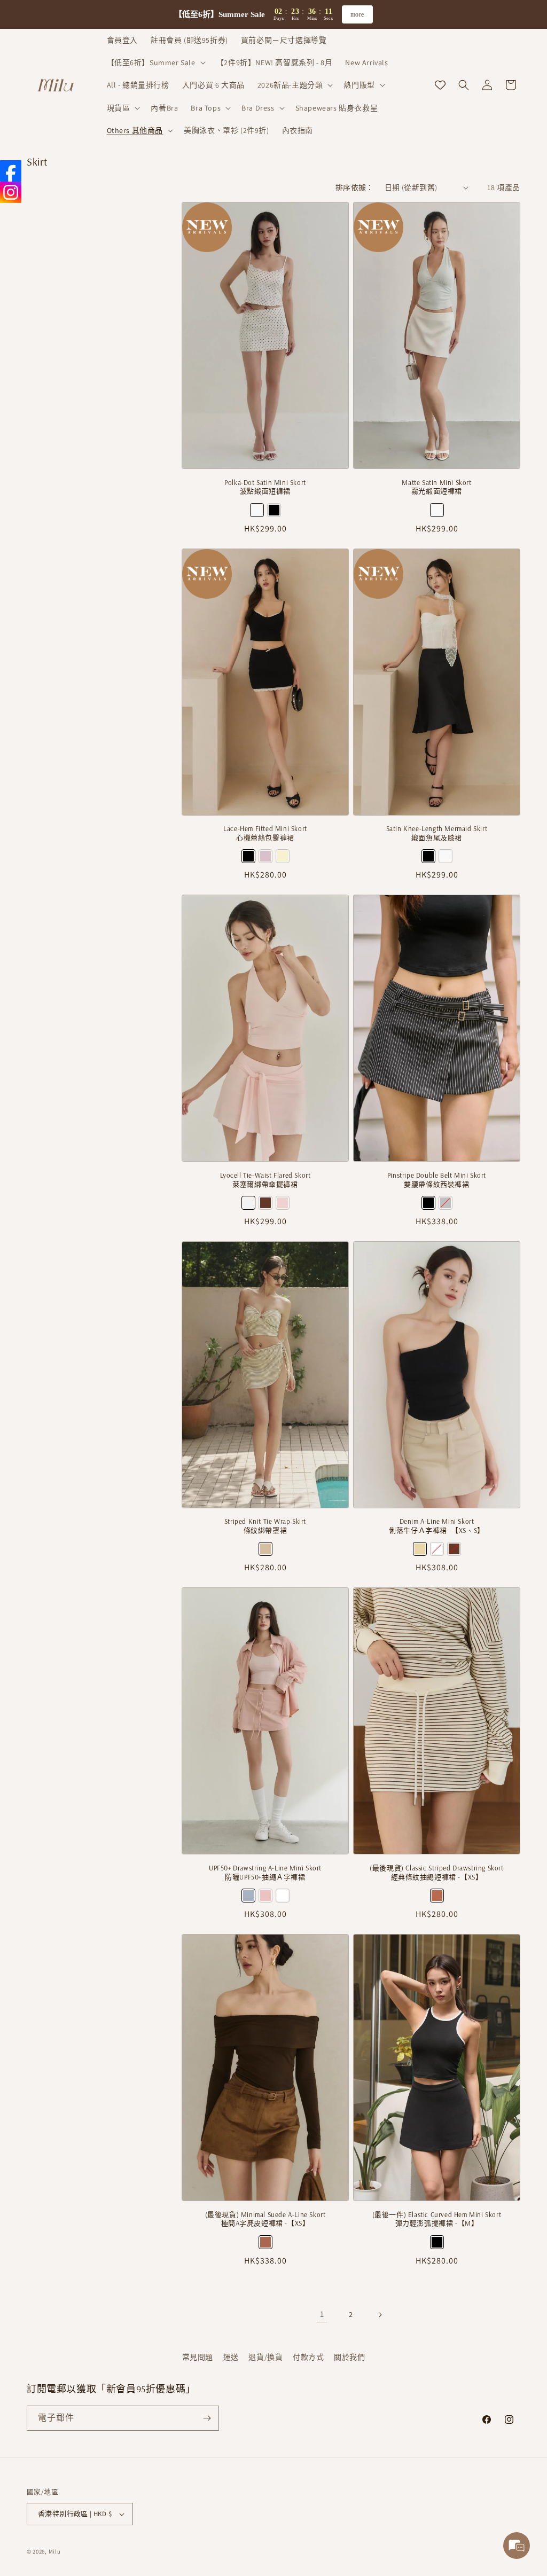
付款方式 (308, 2357)
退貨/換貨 (265, 2357)
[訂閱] (207, 2418)
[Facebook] (11, 171)
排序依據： (355, 187)
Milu (55, 2551)
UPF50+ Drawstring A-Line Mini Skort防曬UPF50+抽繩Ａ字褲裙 (265, 1872)
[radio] (257, 510)
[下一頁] (380, 2315)
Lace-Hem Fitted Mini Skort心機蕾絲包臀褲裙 (265, 833)
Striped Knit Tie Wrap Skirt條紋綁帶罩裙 (265, 1526)
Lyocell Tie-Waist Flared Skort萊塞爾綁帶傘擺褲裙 (265, 1180)
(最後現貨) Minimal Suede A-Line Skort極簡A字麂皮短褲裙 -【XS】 (265, 2219)
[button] (155, 62)
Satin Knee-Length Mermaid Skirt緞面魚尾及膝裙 (437, 833)
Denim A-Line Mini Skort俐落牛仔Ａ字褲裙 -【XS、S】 (437, 1526)
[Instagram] (11, 192)
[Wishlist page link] (440, 85)
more (357, 14)
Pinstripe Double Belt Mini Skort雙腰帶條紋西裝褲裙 (437, 1180)
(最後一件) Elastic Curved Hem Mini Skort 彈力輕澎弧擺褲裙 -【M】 (437, 2219)
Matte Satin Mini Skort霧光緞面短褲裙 (436, 487)
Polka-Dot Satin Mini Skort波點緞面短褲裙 (265, 487)
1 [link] (322, 2314)
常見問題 (198, 2357)
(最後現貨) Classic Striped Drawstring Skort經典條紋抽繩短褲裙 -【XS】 (436, 1872)
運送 (231, 2357)
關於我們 (349, 2357)
